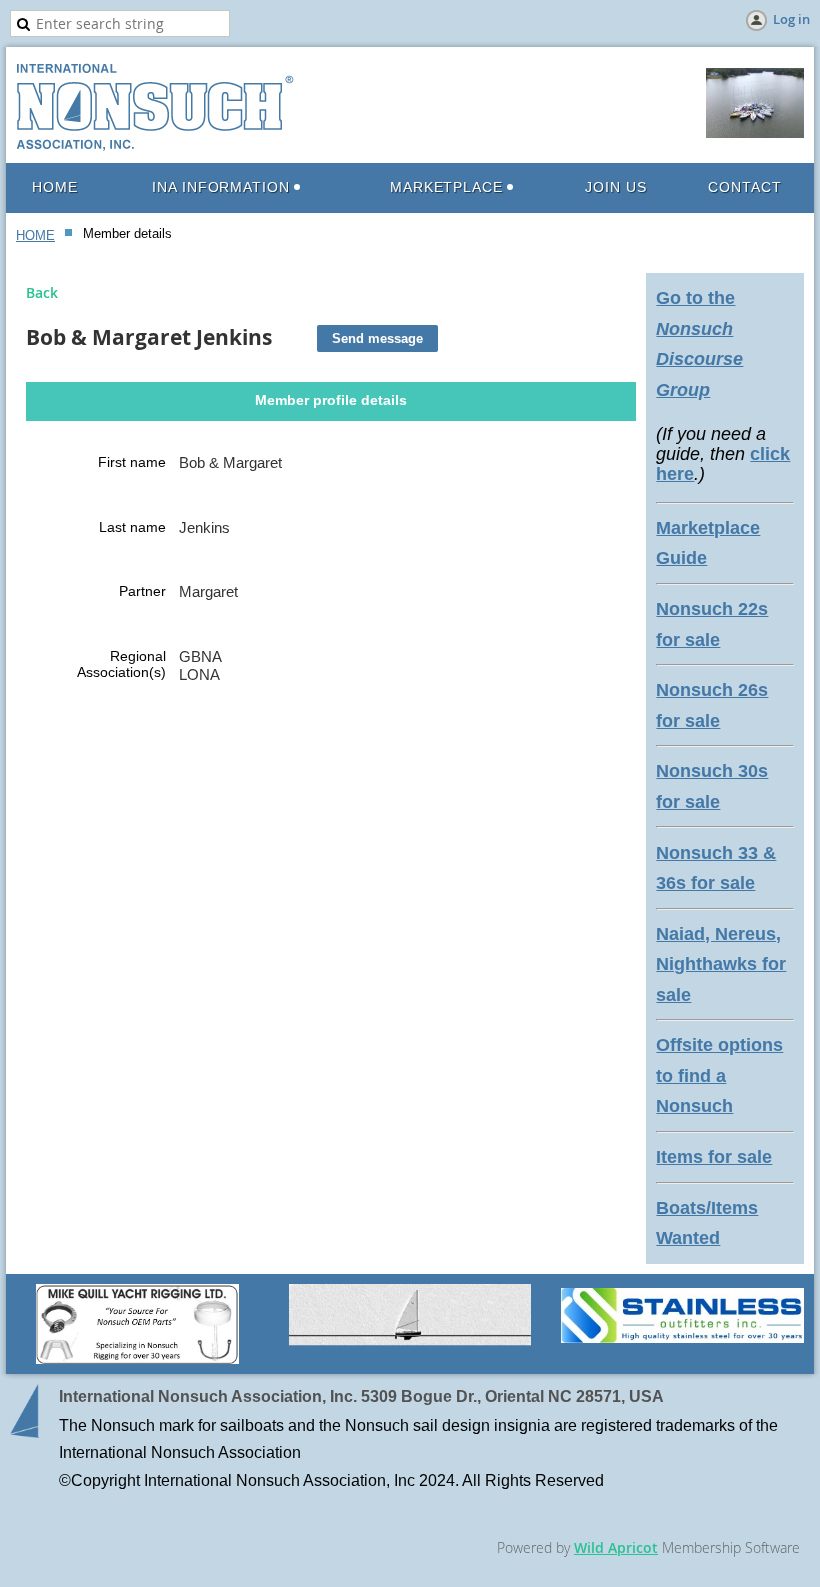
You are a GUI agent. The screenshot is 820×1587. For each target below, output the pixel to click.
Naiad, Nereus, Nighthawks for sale (721, 964)
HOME (35, 235)
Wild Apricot (616, 1547)
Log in (791, 19)
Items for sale (714, 1157)
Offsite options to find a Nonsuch (719, 1075)
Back (42, 292)
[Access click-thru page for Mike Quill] (137, 1324)
